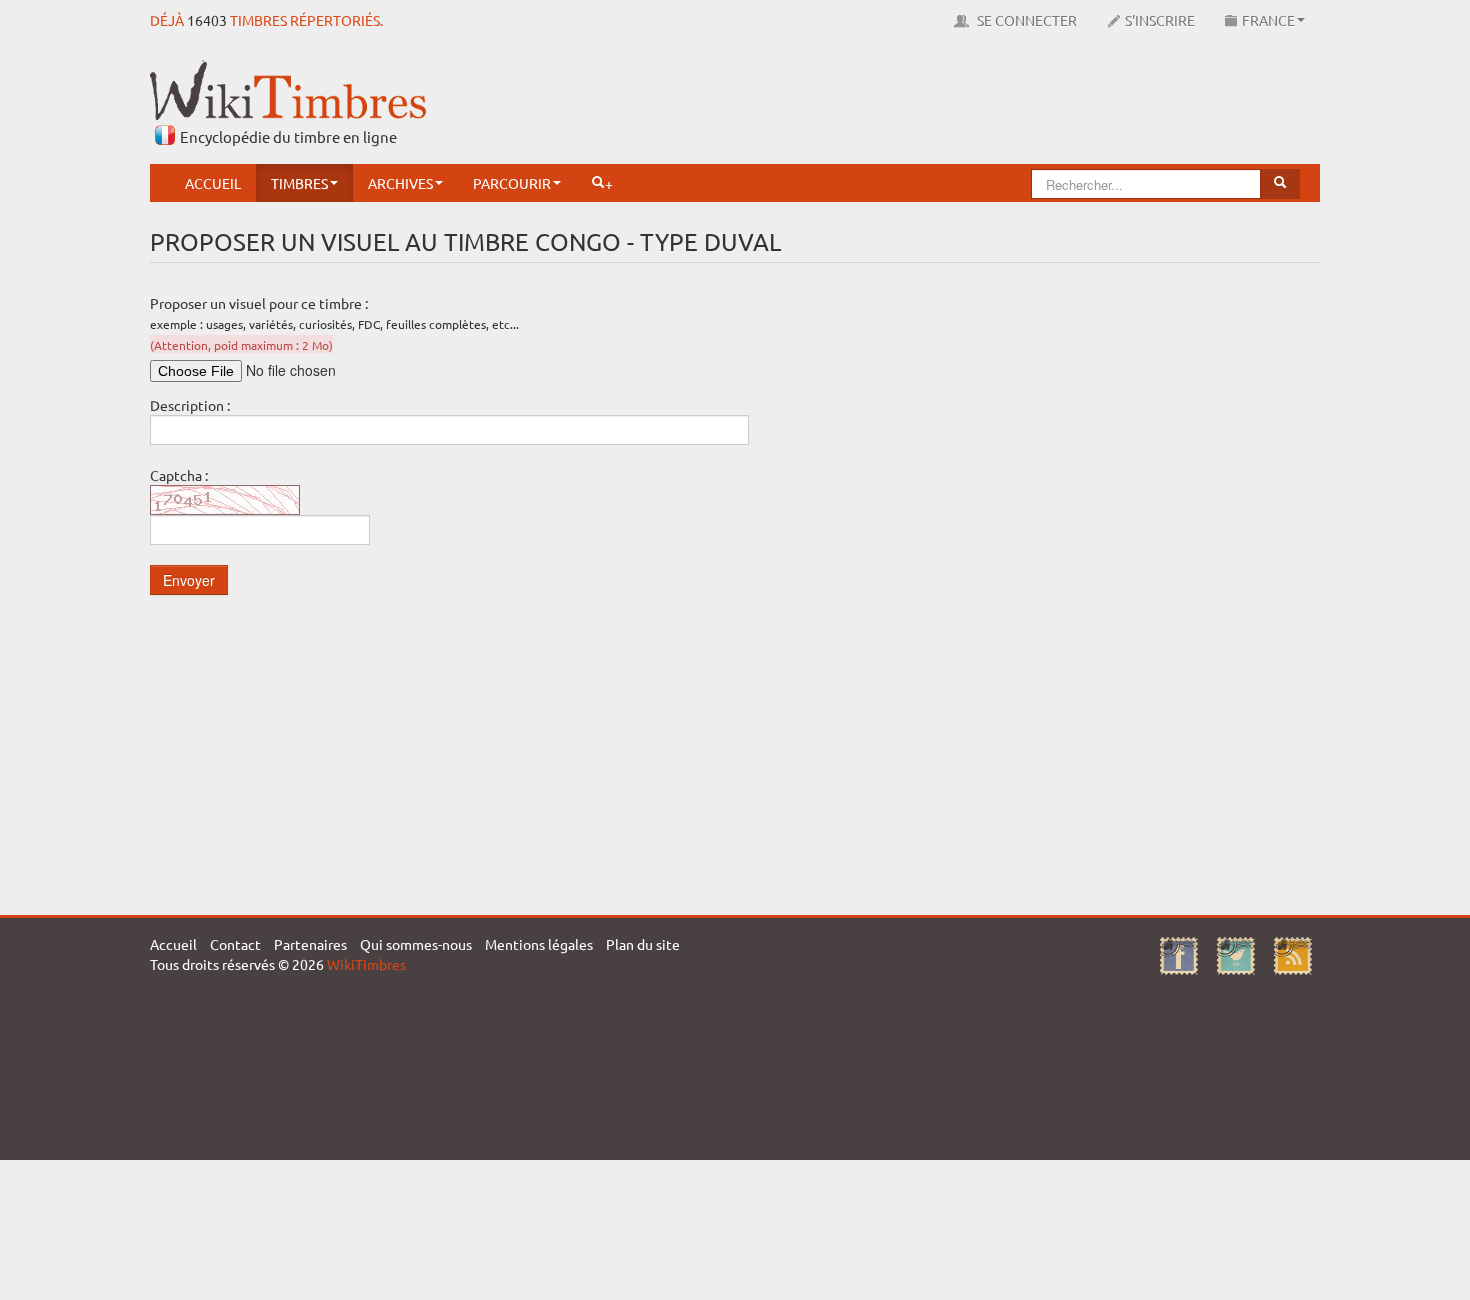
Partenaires (310, 944)
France (1268, 20)
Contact (235, 944)
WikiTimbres (366, 964)
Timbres (299, 183)
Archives (400, 183)
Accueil (213, 183)
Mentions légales (539, 944)
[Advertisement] (956, 105)
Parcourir (512, 183)
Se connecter (1025, 20)
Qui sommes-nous (416, 944)
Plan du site (643, 944)
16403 (207, 20)
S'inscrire (1160, 20)
